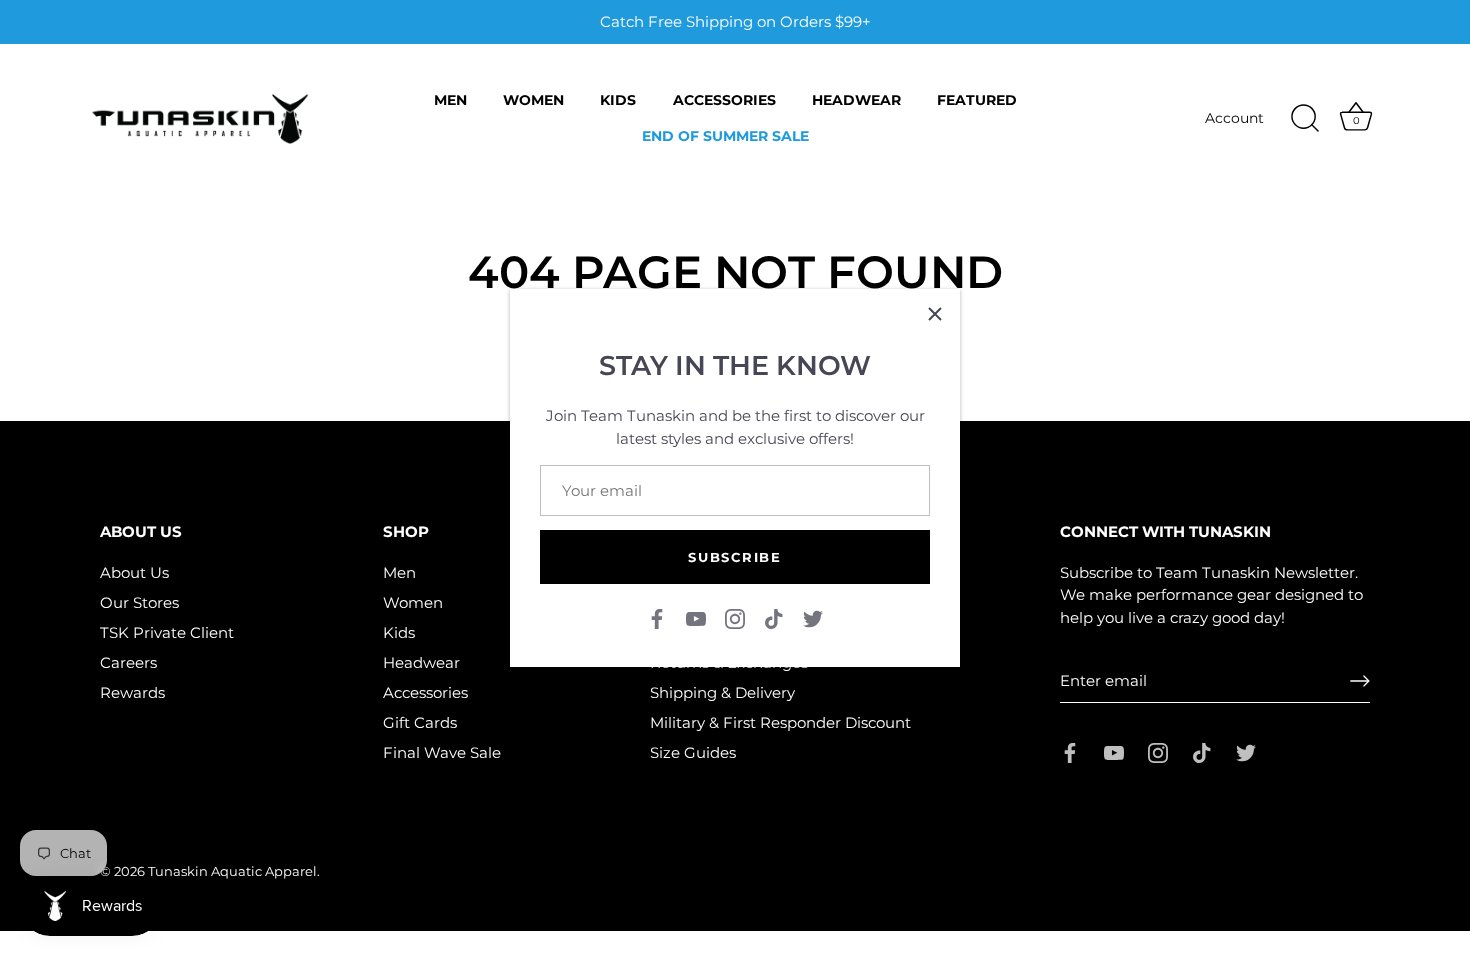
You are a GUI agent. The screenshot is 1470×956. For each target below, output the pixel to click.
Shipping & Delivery (722, 692)
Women (533, 100)
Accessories (724, 100)
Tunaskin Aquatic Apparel (232, 871)
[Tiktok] (774, 617)
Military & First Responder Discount (780, 722)
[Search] (1305, 119)
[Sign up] (1360, 681)
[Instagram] (735, 617)
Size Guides (693, 752)
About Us (134, 572)
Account (1234, 118)
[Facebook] (657, 617)
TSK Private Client (167, 632)
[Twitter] (813, 617)
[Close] (935, 314)
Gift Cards (420, 722)
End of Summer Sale (725, 136)
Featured (977, 100)
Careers (128, 662)
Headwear (856, 100)
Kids (618, 100)
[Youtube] (696, 617)
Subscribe (734, 557)
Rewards (132, 692)
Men (450, 100)
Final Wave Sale (442, 752)
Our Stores (139, 602)
